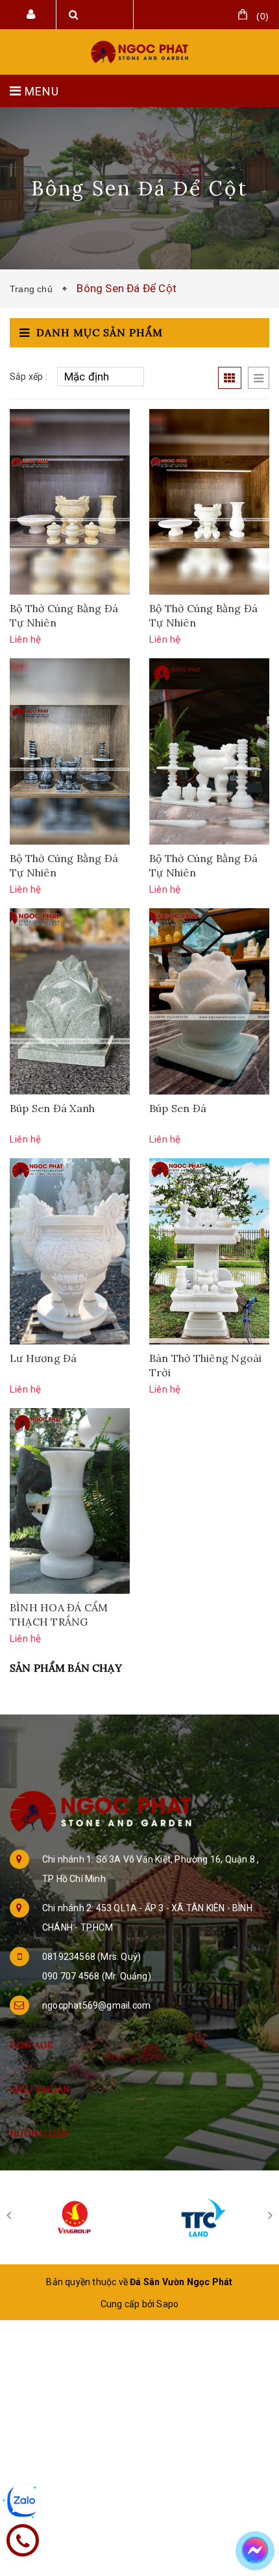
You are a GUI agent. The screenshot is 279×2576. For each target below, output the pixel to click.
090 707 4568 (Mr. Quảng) (97, 1976)
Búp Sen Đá (178, 1108)
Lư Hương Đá (43, 1358)
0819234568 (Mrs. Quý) (91, 1957)
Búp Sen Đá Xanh (52, 1108)
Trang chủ (34, 289)
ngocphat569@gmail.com (96, 2005)
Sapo (167, 2304)
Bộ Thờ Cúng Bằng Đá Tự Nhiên (64, 615)
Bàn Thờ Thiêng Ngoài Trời (205, 1365)
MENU (40, 91)
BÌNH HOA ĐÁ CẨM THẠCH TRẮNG (59, 1615)
